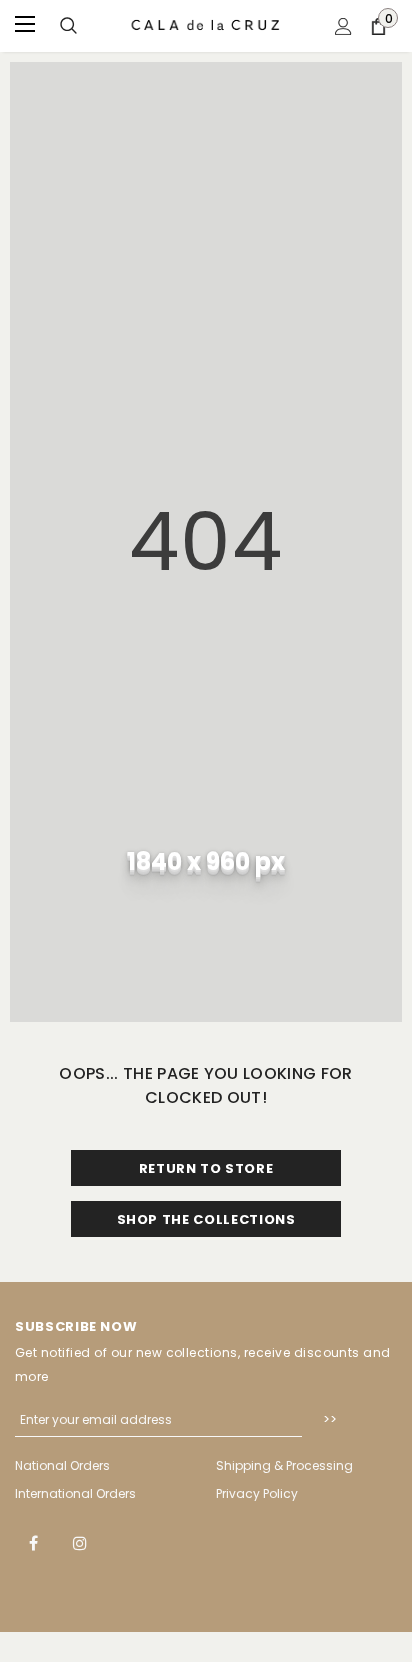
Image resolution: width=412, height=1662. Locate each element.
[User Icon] (343, 26)
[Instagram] (80, 1542)
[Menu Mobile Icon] (27, 26)
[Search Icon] (68, 26)
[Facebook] (33, 1542)
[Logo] (206, 25)
